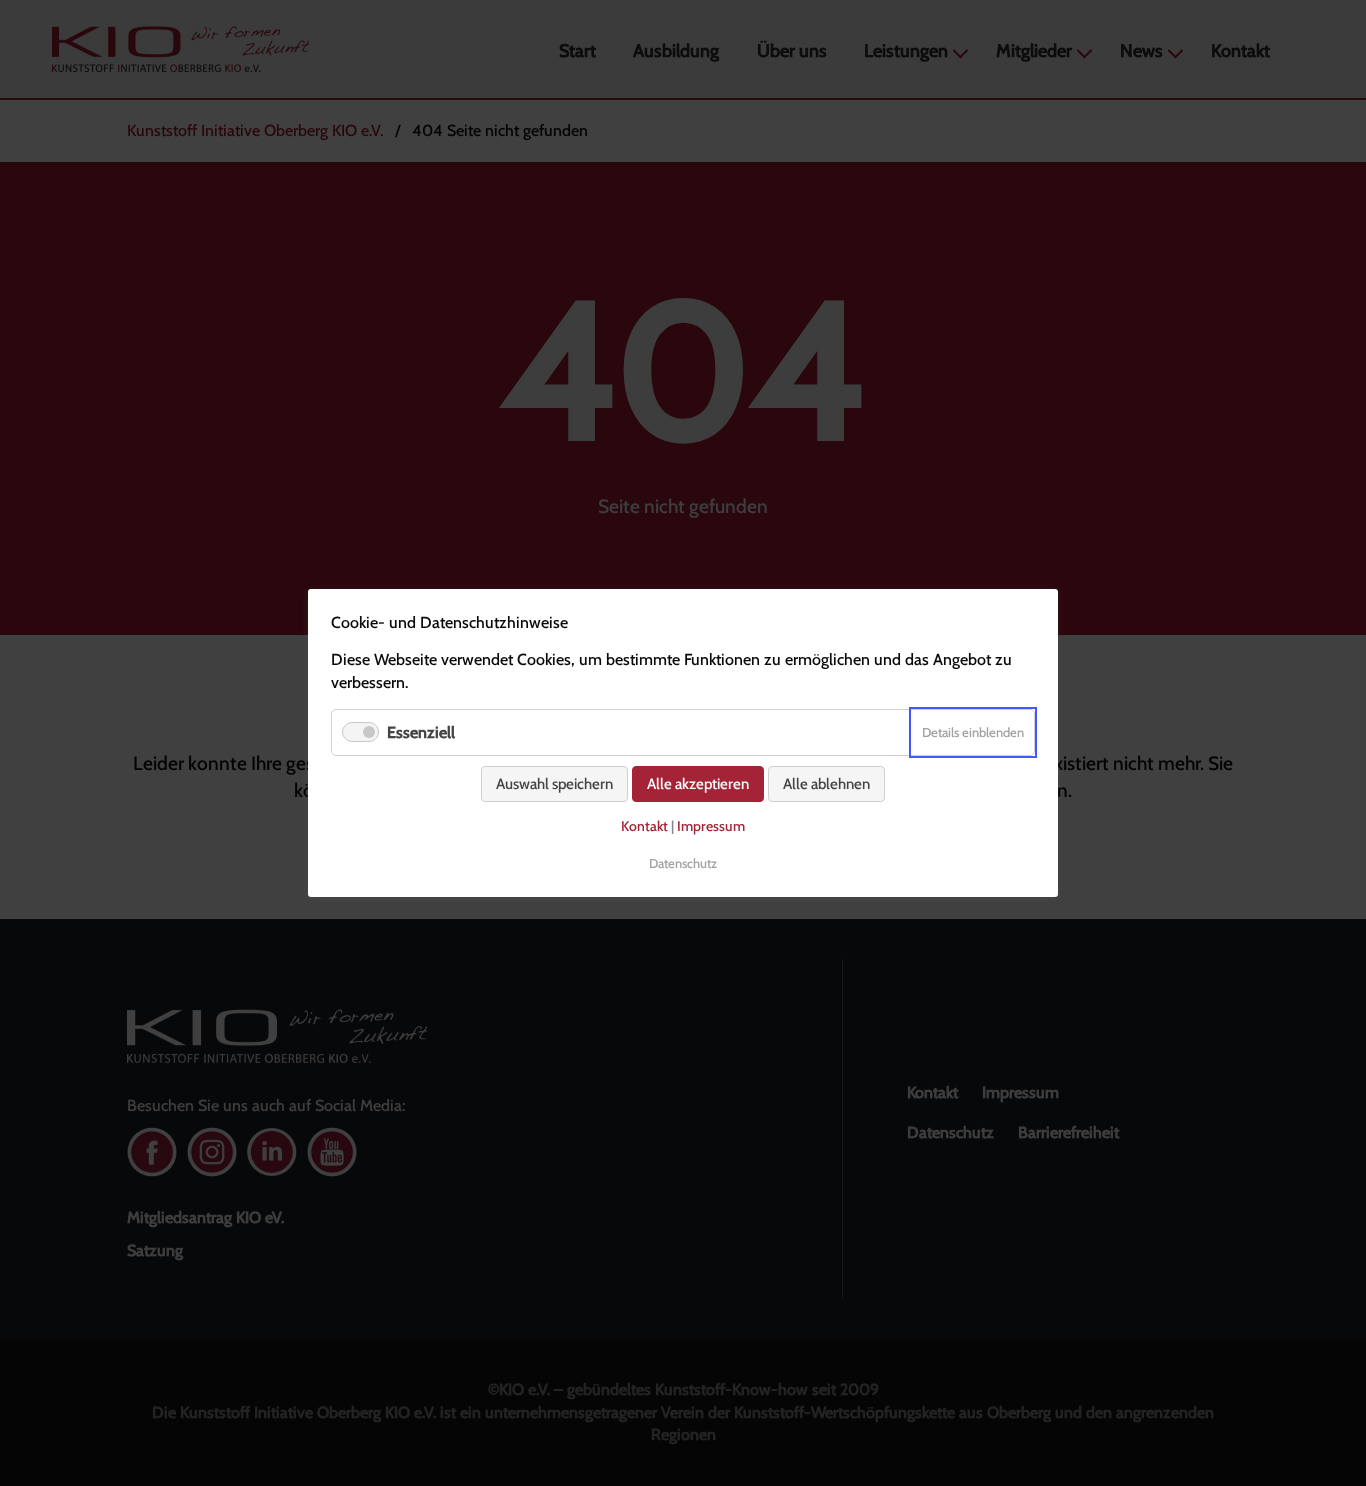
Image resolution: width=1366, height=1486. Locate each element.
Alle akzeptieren (698, 784)
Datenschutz (683, 863)
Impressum (711, 826)
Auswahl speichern (554, 784)
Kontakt (644, 826)
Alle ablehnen (826, 784)
